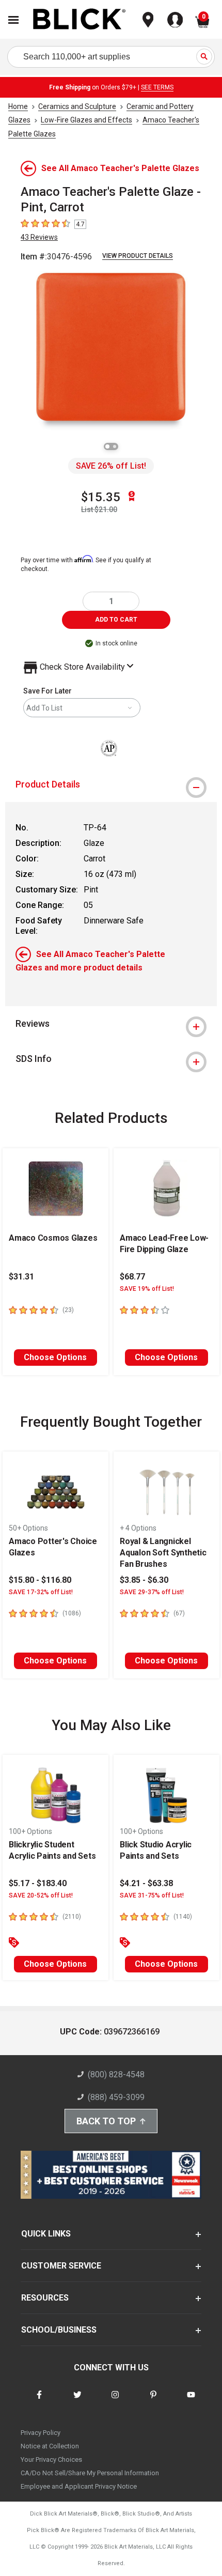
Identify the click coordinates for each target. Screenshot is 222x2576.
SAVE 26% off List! (111, 466)
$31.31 (21, 1277)
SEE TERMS (157, 87)
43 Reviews (39, 237)
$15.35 (101, 497)
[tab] (111, 784)
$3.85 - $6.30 (144, 1580)
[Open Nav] (13, 20)
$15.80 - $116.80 (40, 1580)
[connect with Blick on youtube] (191, 2401)
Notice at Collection (50, 2446)
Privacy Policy (41, 2433)
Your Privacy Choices (51, 2459)
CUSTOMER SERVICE (61, 2266)
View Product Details (138, 256)
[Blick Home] (80, 20)
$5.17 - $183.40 (38, 1883)
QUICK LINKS (46, 2234)
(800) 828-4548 (116, 2074)
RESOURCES (45, 2298)
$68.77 (132, 1277)
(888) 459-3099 (116, 2097)
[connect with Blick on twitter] (77, 2401)
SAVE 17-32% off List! (41, 1592)
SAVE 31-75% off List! (152, 1895)
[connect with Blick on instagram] (115, 2401)
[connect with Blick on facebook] (39, 2401)
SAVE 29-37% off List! (152, 1592)
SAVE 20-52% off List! (41, 1895)
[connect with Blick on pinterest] (153, 2401)
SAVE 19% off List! (147, 1289)
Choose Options (55, 1357)
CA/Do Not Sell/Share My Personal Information (90, 2473)
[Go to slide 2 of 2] (115, 446)
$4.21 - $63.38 (146, 1883)
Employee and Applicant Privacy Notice (79, 2486)
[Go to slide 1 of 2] (107, 446)
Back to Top (106, 2121)
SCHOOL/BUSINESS (59, 2330)
